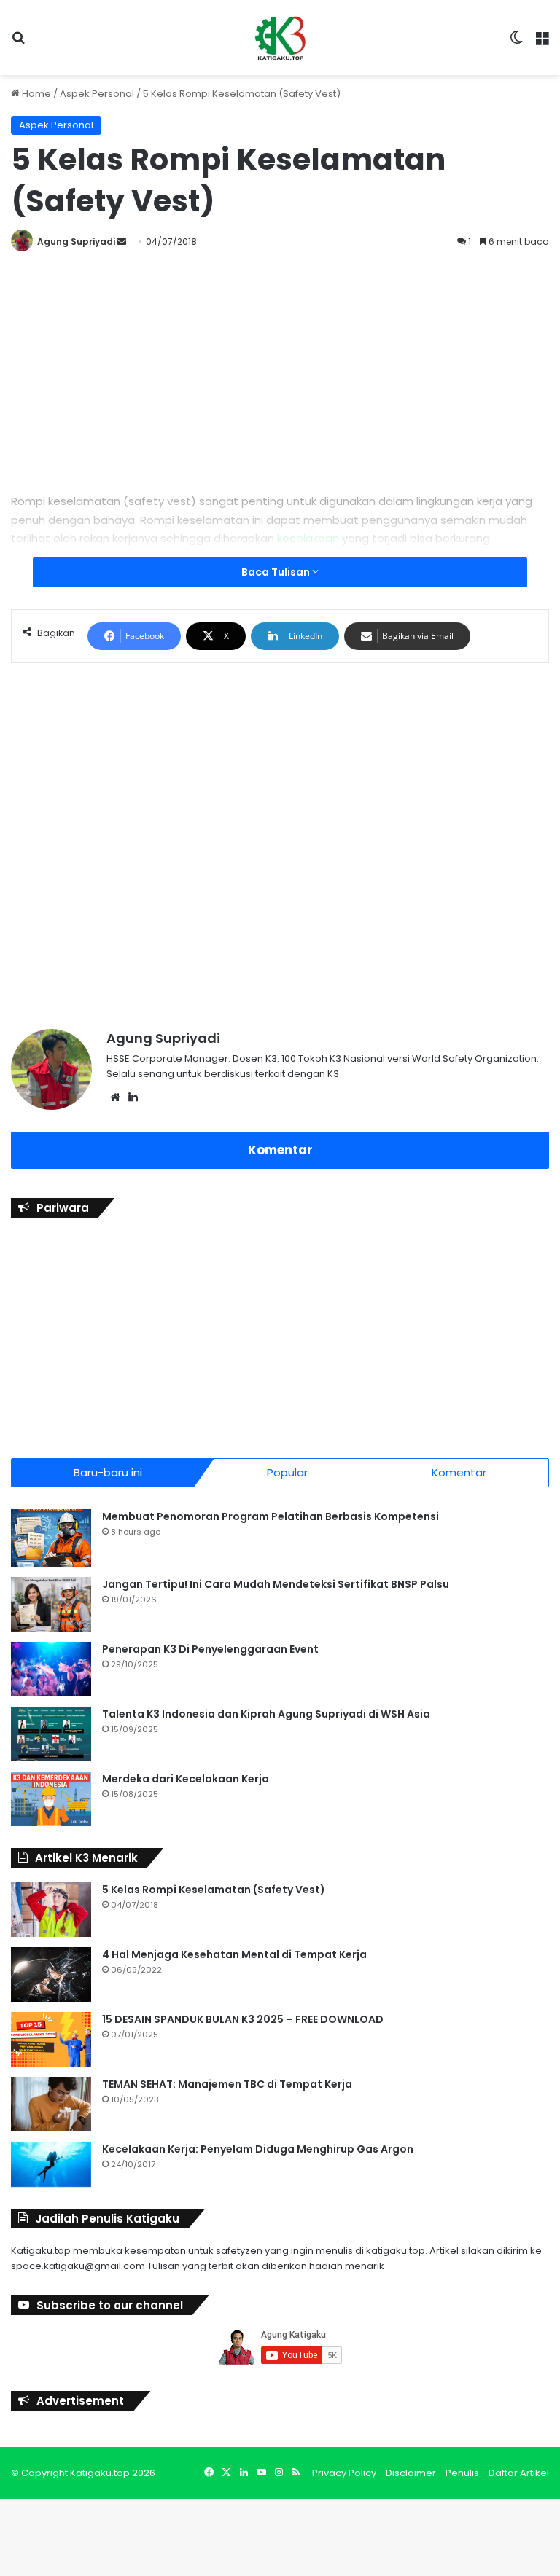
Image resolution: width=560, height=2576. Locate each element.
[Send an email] (122, 242)
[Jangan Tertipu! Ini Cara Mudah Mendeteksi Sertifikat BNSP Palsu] (51, 1604)
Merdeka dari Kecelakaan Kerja (186, 1779)
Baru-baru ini (108, 1472)
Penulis (462, 2473)
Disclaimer (411, 2473)
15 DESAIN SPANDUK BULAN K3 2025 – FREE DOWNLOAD (243, 2019)
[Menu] (542, 43)
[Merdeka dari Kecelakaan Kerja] (51, 1799)
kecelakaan (308, 538)
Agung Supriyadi (76, 242)
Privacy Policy (344, 2473)
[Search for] (18, 43)
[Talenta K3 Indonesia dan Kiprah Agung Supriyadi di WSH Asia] (51, 1734)
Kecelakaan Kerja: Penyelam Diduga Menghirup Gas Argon (258, 2149)
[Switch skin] (516, 43)
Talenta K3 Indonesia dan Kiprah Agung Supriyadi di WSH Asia (266, 1714)
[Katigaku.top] (280, 38)
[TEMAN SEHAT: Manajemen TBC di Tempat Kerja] (51, 2104)
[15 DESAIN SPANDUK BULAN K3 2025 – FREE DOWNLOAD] (51, 2039)
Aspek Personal (97, 94)
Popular (287, 1472)
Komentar (280, 1150)
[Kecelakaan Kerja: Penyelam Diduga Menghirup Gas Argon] (51, 2165)
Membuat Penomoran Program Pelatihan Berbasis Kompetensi (271, 1516)
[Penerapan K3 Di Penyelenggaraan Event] (51, 1669)
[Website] (115, 1097)
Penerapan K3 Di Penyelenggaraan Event (210, 1649)
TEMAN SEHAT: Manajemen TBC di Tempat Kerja (227, 2084)
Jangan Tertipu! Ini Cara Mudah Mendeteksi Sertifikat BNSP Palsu (276, 1584)
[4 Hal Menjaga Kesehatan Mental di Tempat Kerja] (51, 1974)
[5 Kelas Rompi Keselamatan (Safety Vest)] (51, 1910)
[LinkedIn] (133, 1097)
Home (35, 94)
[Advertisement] (280, 368)
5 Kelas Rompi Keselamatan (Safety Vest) (214, 1890)
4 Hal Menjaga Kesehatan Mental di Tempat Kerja (234, 1954)
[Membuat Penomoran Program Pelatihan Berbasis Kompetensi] (51, 1538)
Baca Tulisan (277, 572)
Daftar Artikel (519, 2473)
